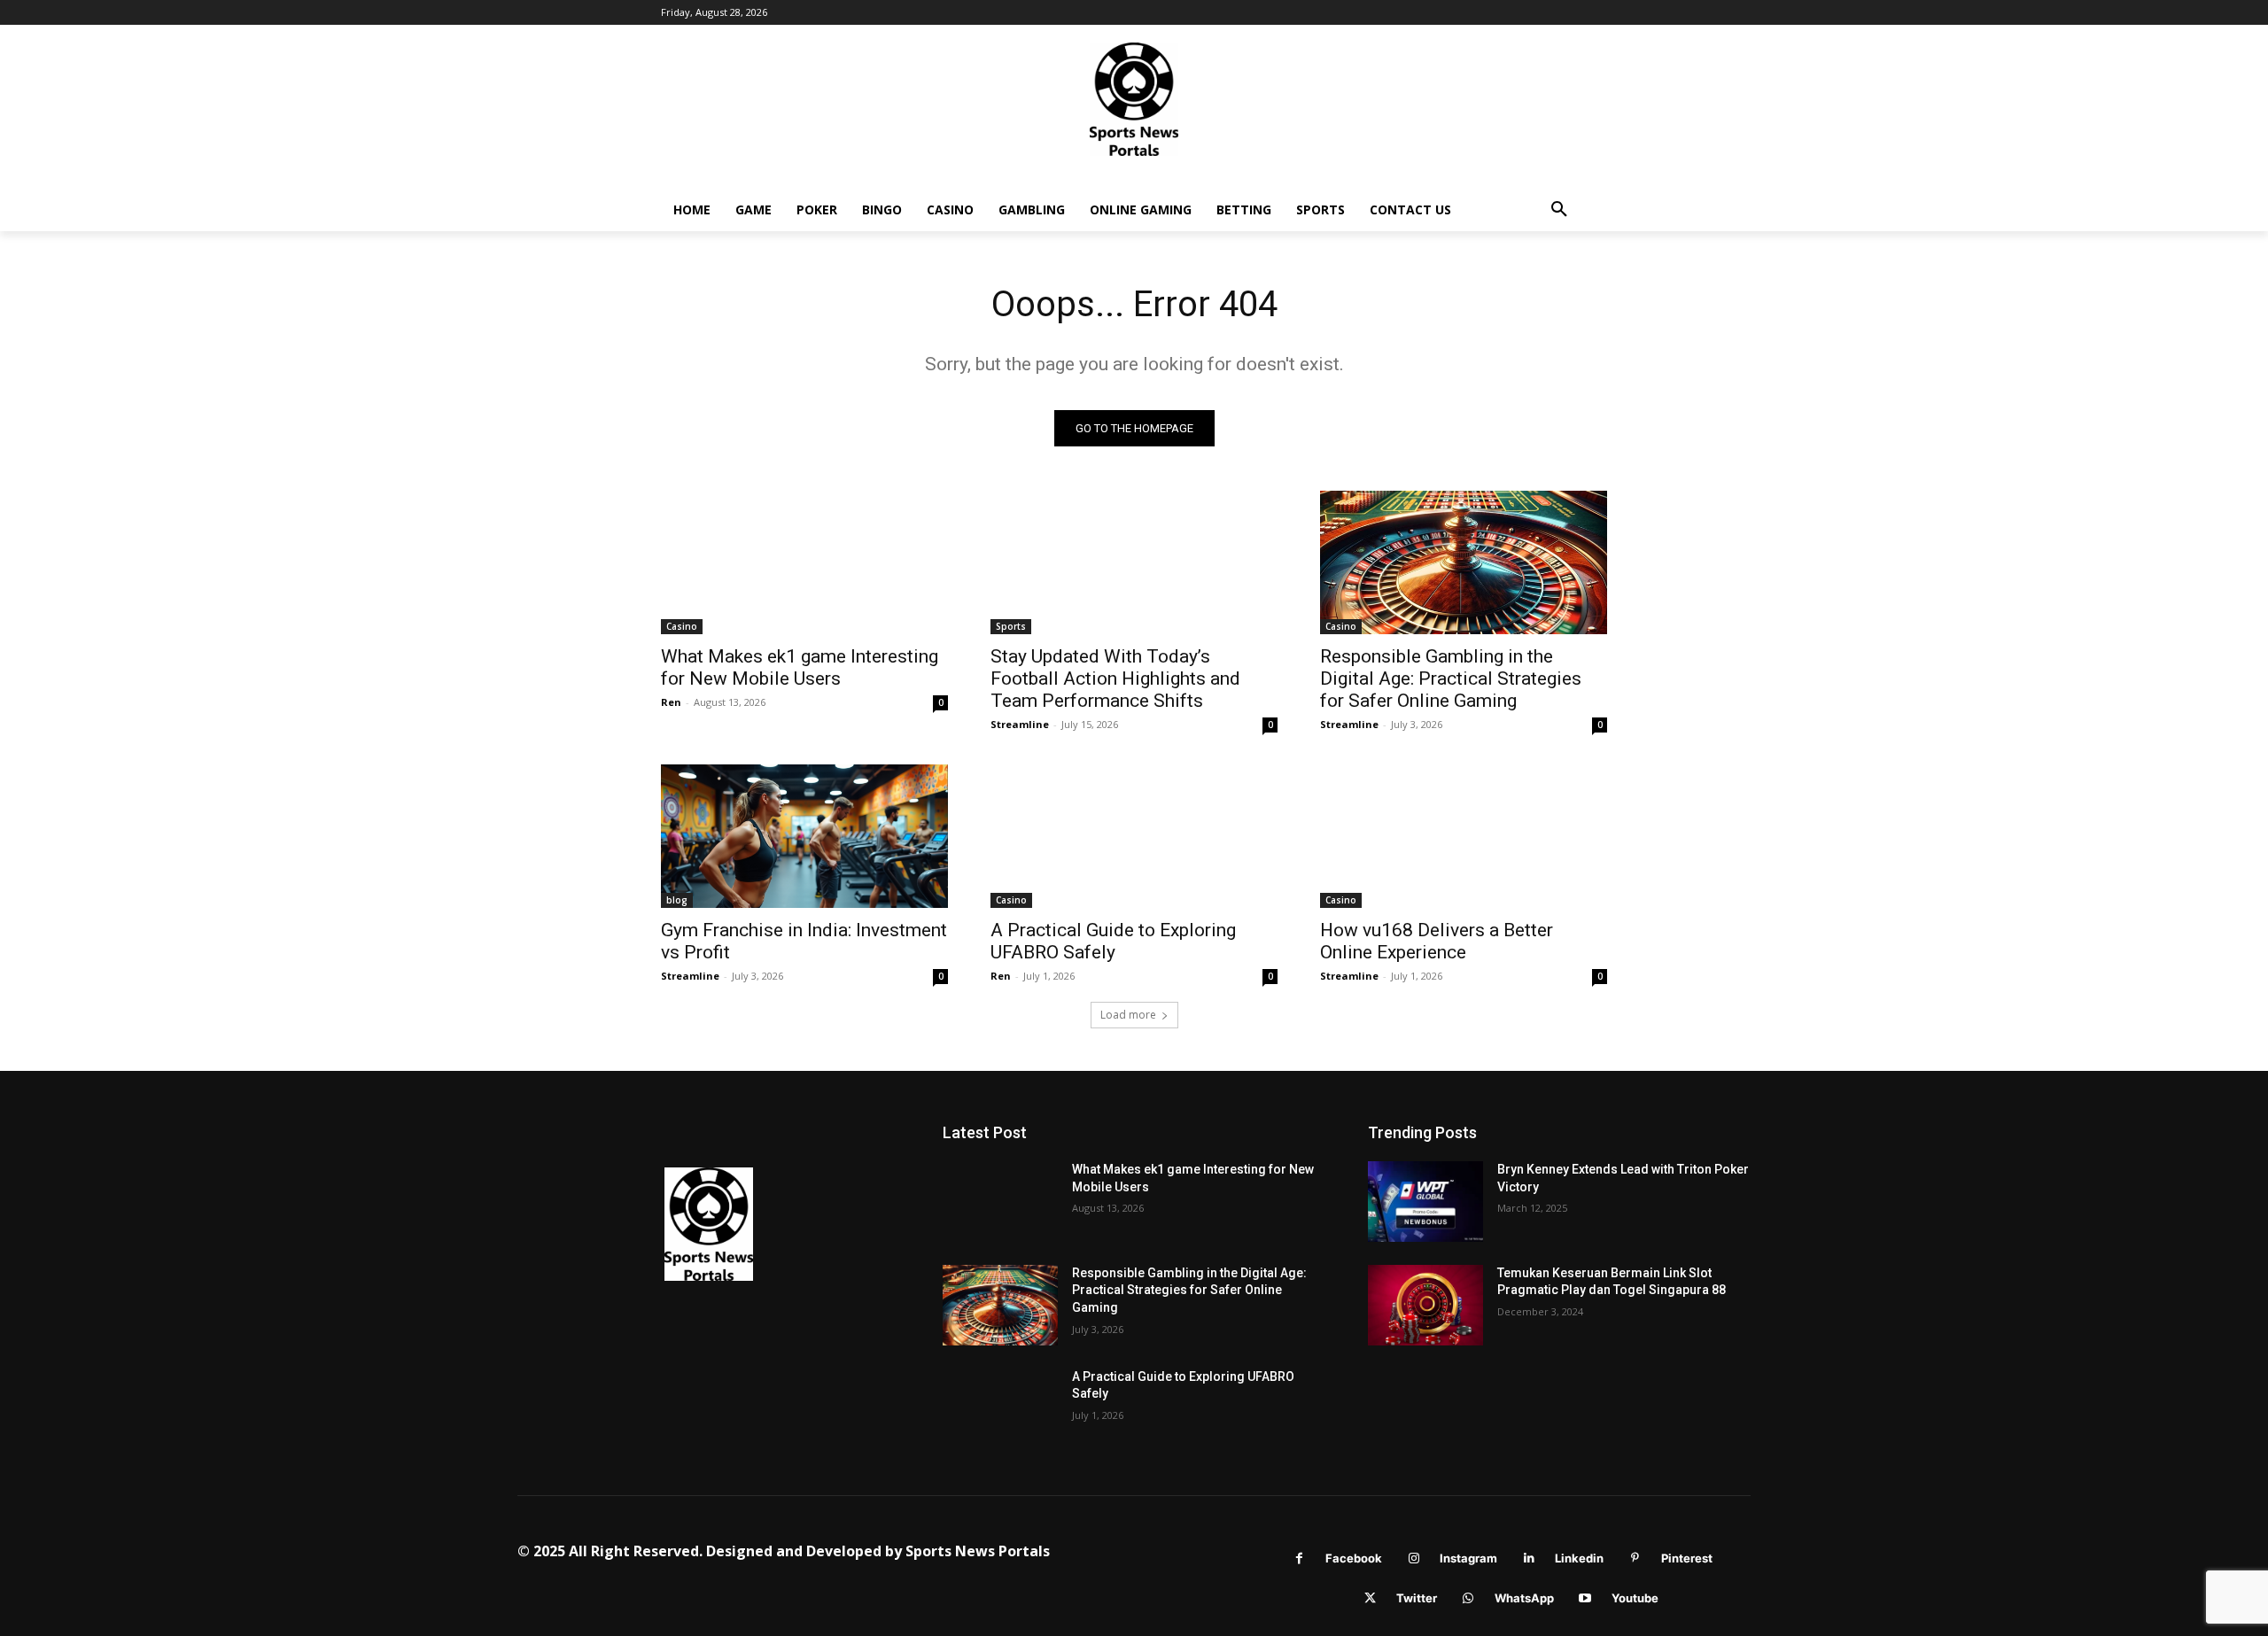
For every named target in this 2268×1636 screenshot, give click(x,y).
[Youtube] (1585, 1598)
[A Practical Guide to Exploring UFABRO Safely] (1134, 836)
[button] (1559, 210)
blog (677, 900)
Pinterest (1687, 1558)
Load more (1128, 1015)
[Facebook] (1299, 1558)
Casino (682, 626)
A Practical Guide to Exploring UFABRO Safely (1113, 941)
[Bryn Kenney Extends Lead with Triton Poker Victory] (1425, 1202)
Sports (1011, 626)
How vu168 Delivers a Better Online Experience (1437, 941)
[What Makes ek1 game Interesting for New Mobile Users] (804, 562)
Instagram (1468, 1558)
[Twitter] (1370, 1598)
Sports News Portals (978, 1551)
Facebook (1354, 1558)
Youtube (1635, 1598)
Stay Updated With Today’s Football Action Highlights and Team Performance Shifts (1115, 678)
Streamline (1020, 724)
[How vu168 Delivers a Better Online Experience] (1464, 836)
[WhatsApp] (1468, 1598)
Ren (671, 702)
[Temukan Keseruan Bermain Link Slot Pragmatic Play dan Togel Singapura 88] (1425, 1305)
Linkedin (1579, 1558)
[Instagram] (1414, 1558)
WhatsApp (1524, 1598)
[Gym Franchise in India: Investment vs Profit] (804, 836)
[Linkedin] (1529, 1558)
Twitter (1417, 1598)
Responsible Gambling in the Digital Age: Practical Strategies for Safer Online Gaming (1451, 678)
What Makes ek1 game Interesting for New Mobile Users (800, 667)
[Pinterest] (1635, 1558)
